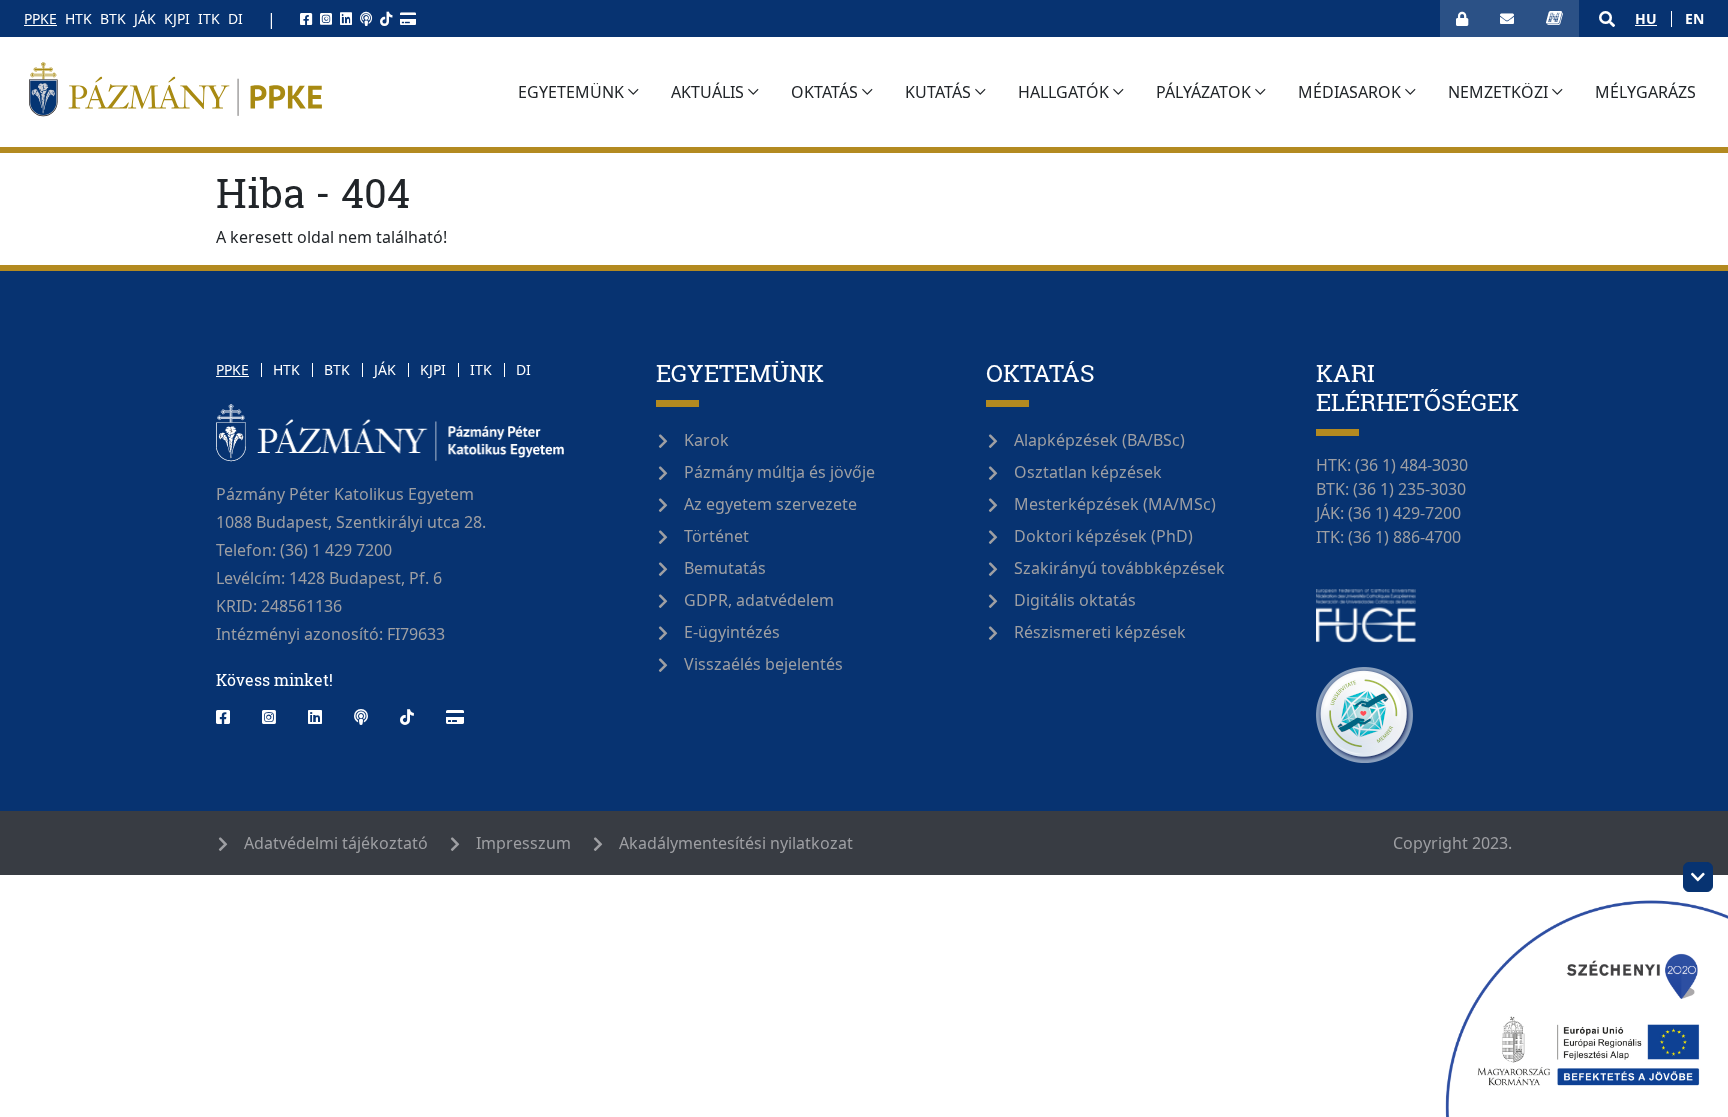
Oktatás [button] (824, 92)
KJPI (177, 18)
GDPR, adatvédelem (759, 600)
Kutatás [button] (938, 92)
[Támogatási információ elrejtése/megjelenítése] (1698, 877)
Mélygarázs (1645, 98)
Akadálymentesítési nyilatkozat (736, 843)
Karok (706, 440)
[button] (1607, 19)
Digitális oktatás (1075, 600)
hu (1646, 18)
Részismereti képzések (1100, 632)
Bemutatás (725, 568)
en (1694, 18)
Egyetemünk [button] (571, 92)
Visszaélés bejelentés (763, 664)
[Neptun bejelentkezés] (1554, 18)
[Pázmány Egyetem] (259, 92)
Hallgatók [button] (1063, 92)
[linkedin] (346, 18)
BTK (113, 18)
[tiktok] (386, 18)
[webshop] (408, 18)
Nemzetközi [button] (1498, 92)
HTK (78, 18)
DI (235, 18)
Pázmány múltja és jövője (779, 472)
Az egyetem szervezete (770, 504)
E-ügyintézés (732, 632)
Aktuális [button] (707, 92)
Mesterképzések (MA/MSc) (1115, 504)
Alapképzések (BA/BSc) (1099, 440)
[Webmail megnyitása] (1507, 18)
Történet (716, 536)
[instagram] (326, 18)
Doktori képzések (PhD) (1103, 536)
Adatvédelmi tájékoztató (336, 843)
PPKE (40, 18)
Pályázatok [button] (1203, 92)
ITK (209, 18)
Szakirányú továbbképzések (1119, 568)
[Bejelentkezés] (1462, 18)
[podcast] (366, 18)
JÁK (145, 18)
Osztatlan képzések (1088, 472)
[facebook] (306, 18)
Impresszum (523, 843)
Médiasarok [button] (1349, 92)
